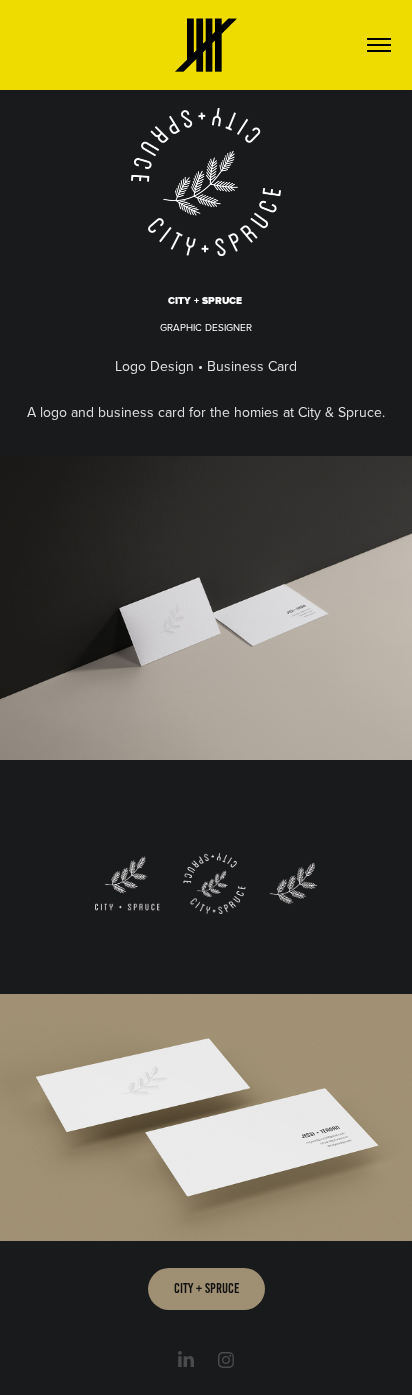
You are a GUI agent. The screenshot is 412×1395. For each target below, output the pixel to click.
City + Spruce (206, 1288)
